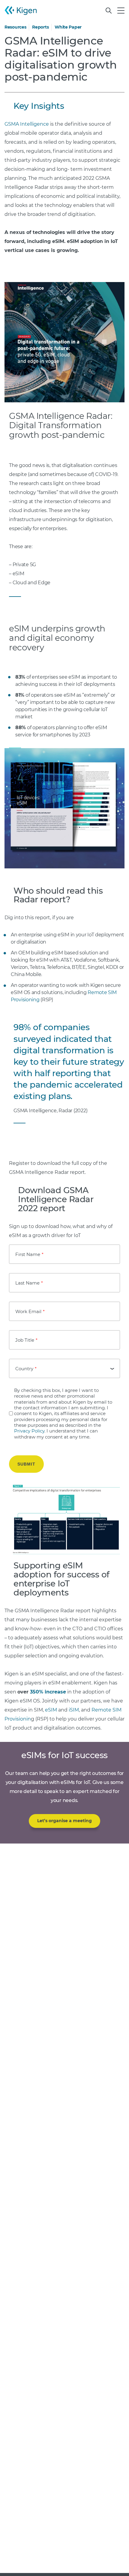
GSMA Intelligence (27, 124)
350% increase (48, 1692)
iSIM (74, 1710)
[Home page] (21, 11)
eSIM (51, 1710)
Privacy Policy (29, 1431)
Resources (15, 27)
